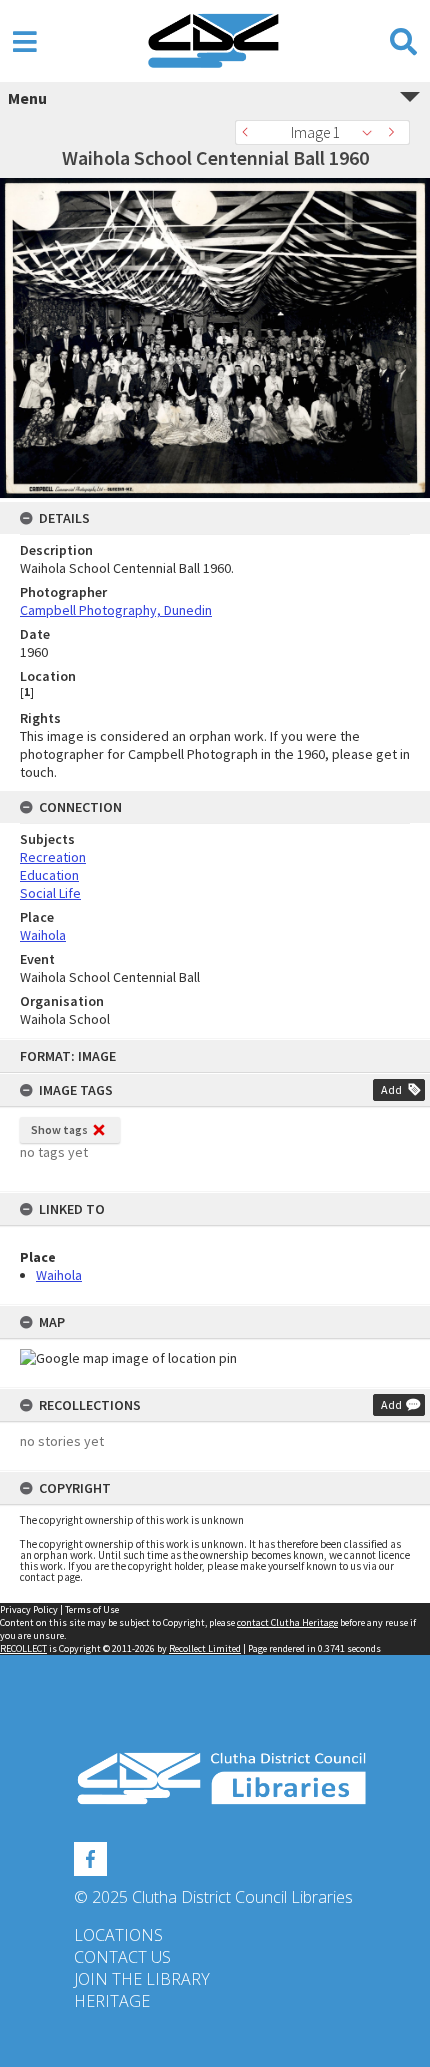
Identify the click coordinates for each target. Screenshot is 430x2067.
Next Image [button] (395, 132)
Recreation (53, 857)
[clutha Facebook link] (90, 1856)
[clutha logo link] (215, 1778)
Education (49, 875)
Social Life (50, 893)
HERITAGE (112, 2001)
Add (391, 1089)
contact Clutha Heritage (287, 1622)
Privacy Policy (29, 1609)
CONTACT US (122, 1957)
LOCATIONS (118, 1935)
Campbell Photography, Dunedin (116, 610)
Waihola (59, 1275)
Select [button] (372, 132)
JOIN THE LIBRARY (142, 1979)
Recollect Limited (205, 1648)
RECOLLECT (23, 1648)
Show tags (59, 1129)
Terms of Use (92, 1609)
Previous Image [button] (250, 132)
